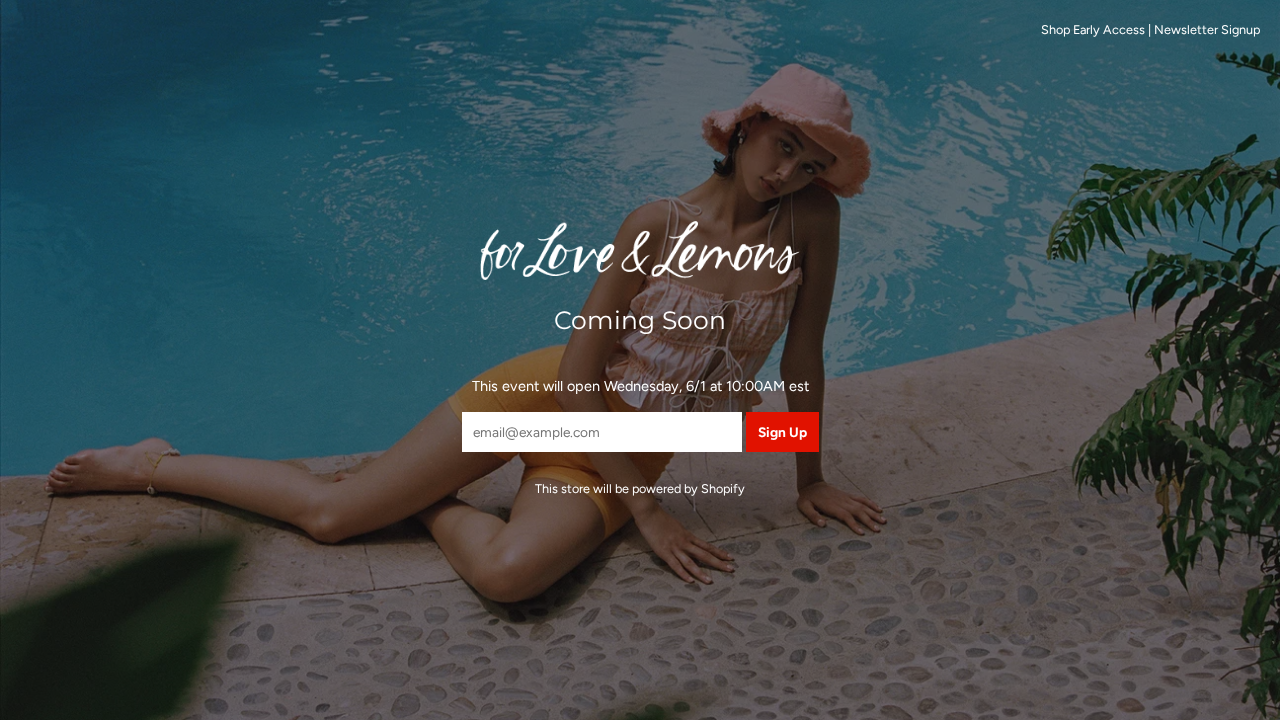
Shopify (723, 488)
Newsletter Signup (1207, 29)
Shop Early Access (1093, 29)
